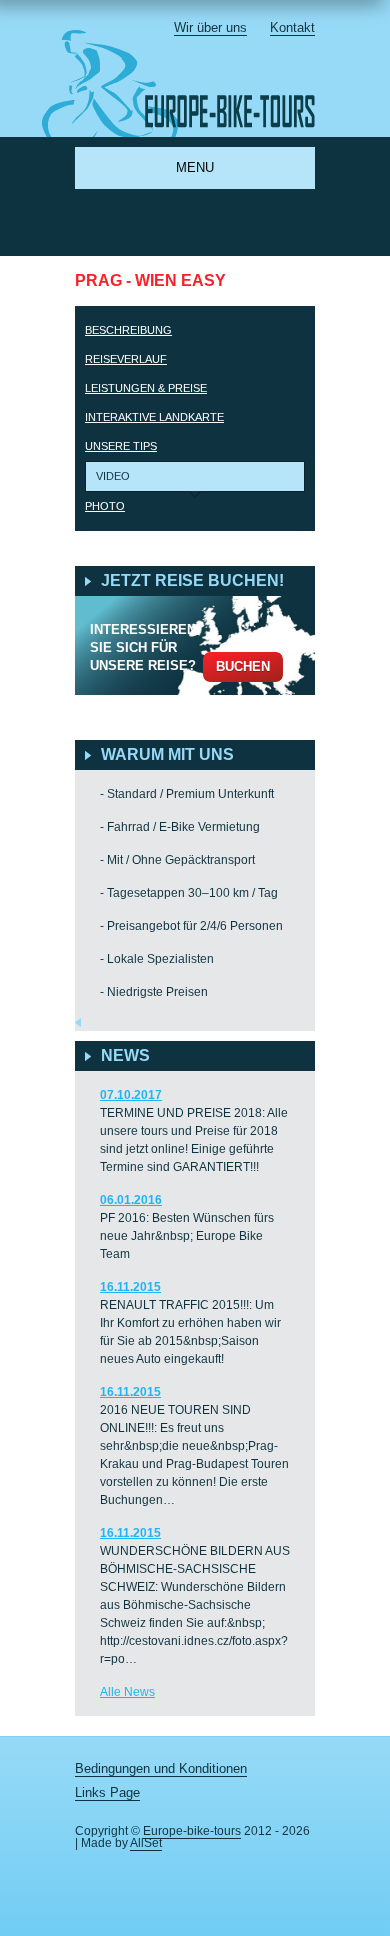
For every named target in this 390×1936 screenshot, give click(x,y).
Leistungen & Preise (146, 388)
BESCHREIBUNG (128, 330)
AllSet (146, 1843)
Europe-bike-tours (192, 1831)
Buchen (243, 666)
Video (113, 476)
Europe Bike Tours (191, 83)
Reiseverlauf (126, 359)
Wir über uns (210, 27)
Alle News (127, 1692)
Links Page (107, 1792)
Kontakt (292, 27)
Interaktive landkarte (154, 417)
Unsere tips (121, 446)
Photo (105, 506)
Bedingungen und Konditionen (161, 1768)
